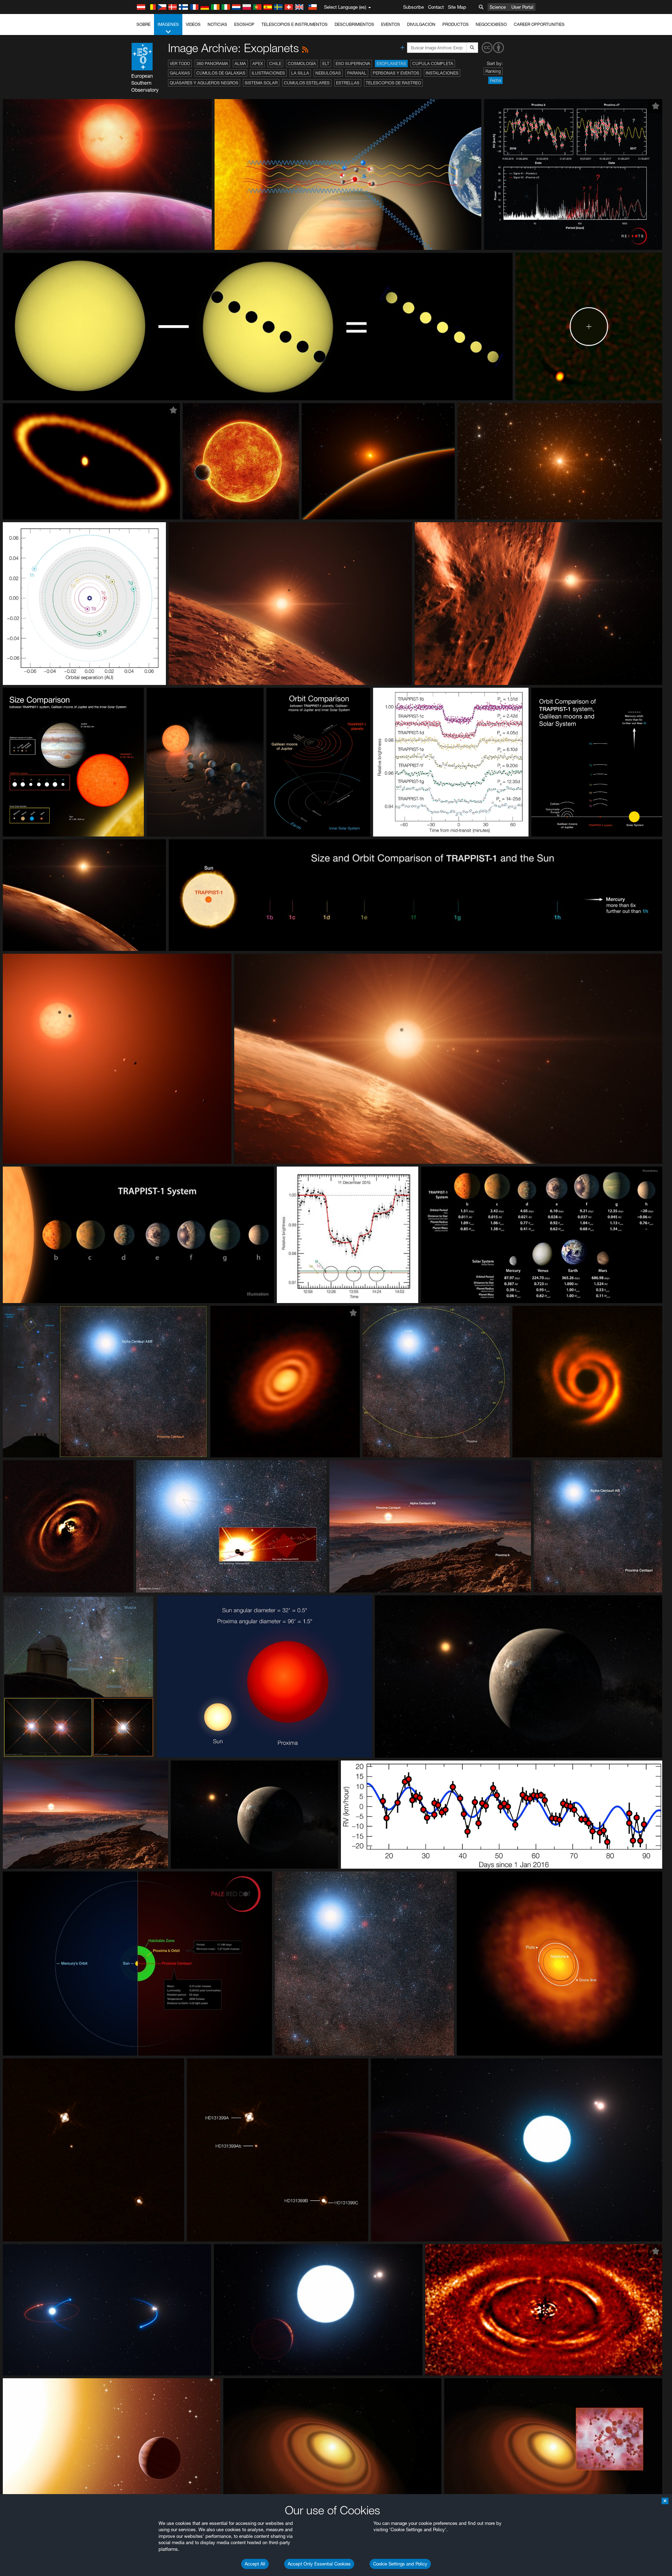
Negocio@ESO (491, 24)
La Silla (300, 73)
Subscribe (414, 7)
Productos (456, 24)
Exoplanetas (391, 64)
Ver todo (180, 64)
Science (498, 7)
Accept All (255, 2564)
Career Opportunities (539, 24)
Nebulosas (328, 73)
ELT (326, 64)
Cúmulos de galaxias (221, 73)
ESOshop (244, 24)
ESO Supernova (353, 64)
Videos (193, 24)
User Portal (522, 7)
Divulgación (421, 24)
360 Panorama (212, 64)
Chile (275, 64)
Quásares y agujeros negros (204, 83)
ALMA (240, 64)
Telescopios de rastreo (393, 83)
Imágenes (168, 24)
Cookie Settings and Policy (400, 2564)
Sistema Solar (261, 83)
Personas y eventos (396, 73)
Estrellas (348, 83)
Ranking (493, 71)
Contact (436, 7)
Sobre (143, 24)
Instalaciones (442, 73)
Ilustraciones (268, 73)
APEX (258, 64)
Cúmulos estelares (307, 83)
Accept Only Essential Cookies (319, 2564)
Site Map (457, 7)
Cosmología (302, 64)
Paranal (357, 73)
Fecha (495, 80)
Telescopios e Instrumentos (295, 24)
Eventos (391, 24)
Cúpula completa (433, 64)
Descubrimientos (354, 24)
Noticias (217, 24)
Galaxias (180, 73)
